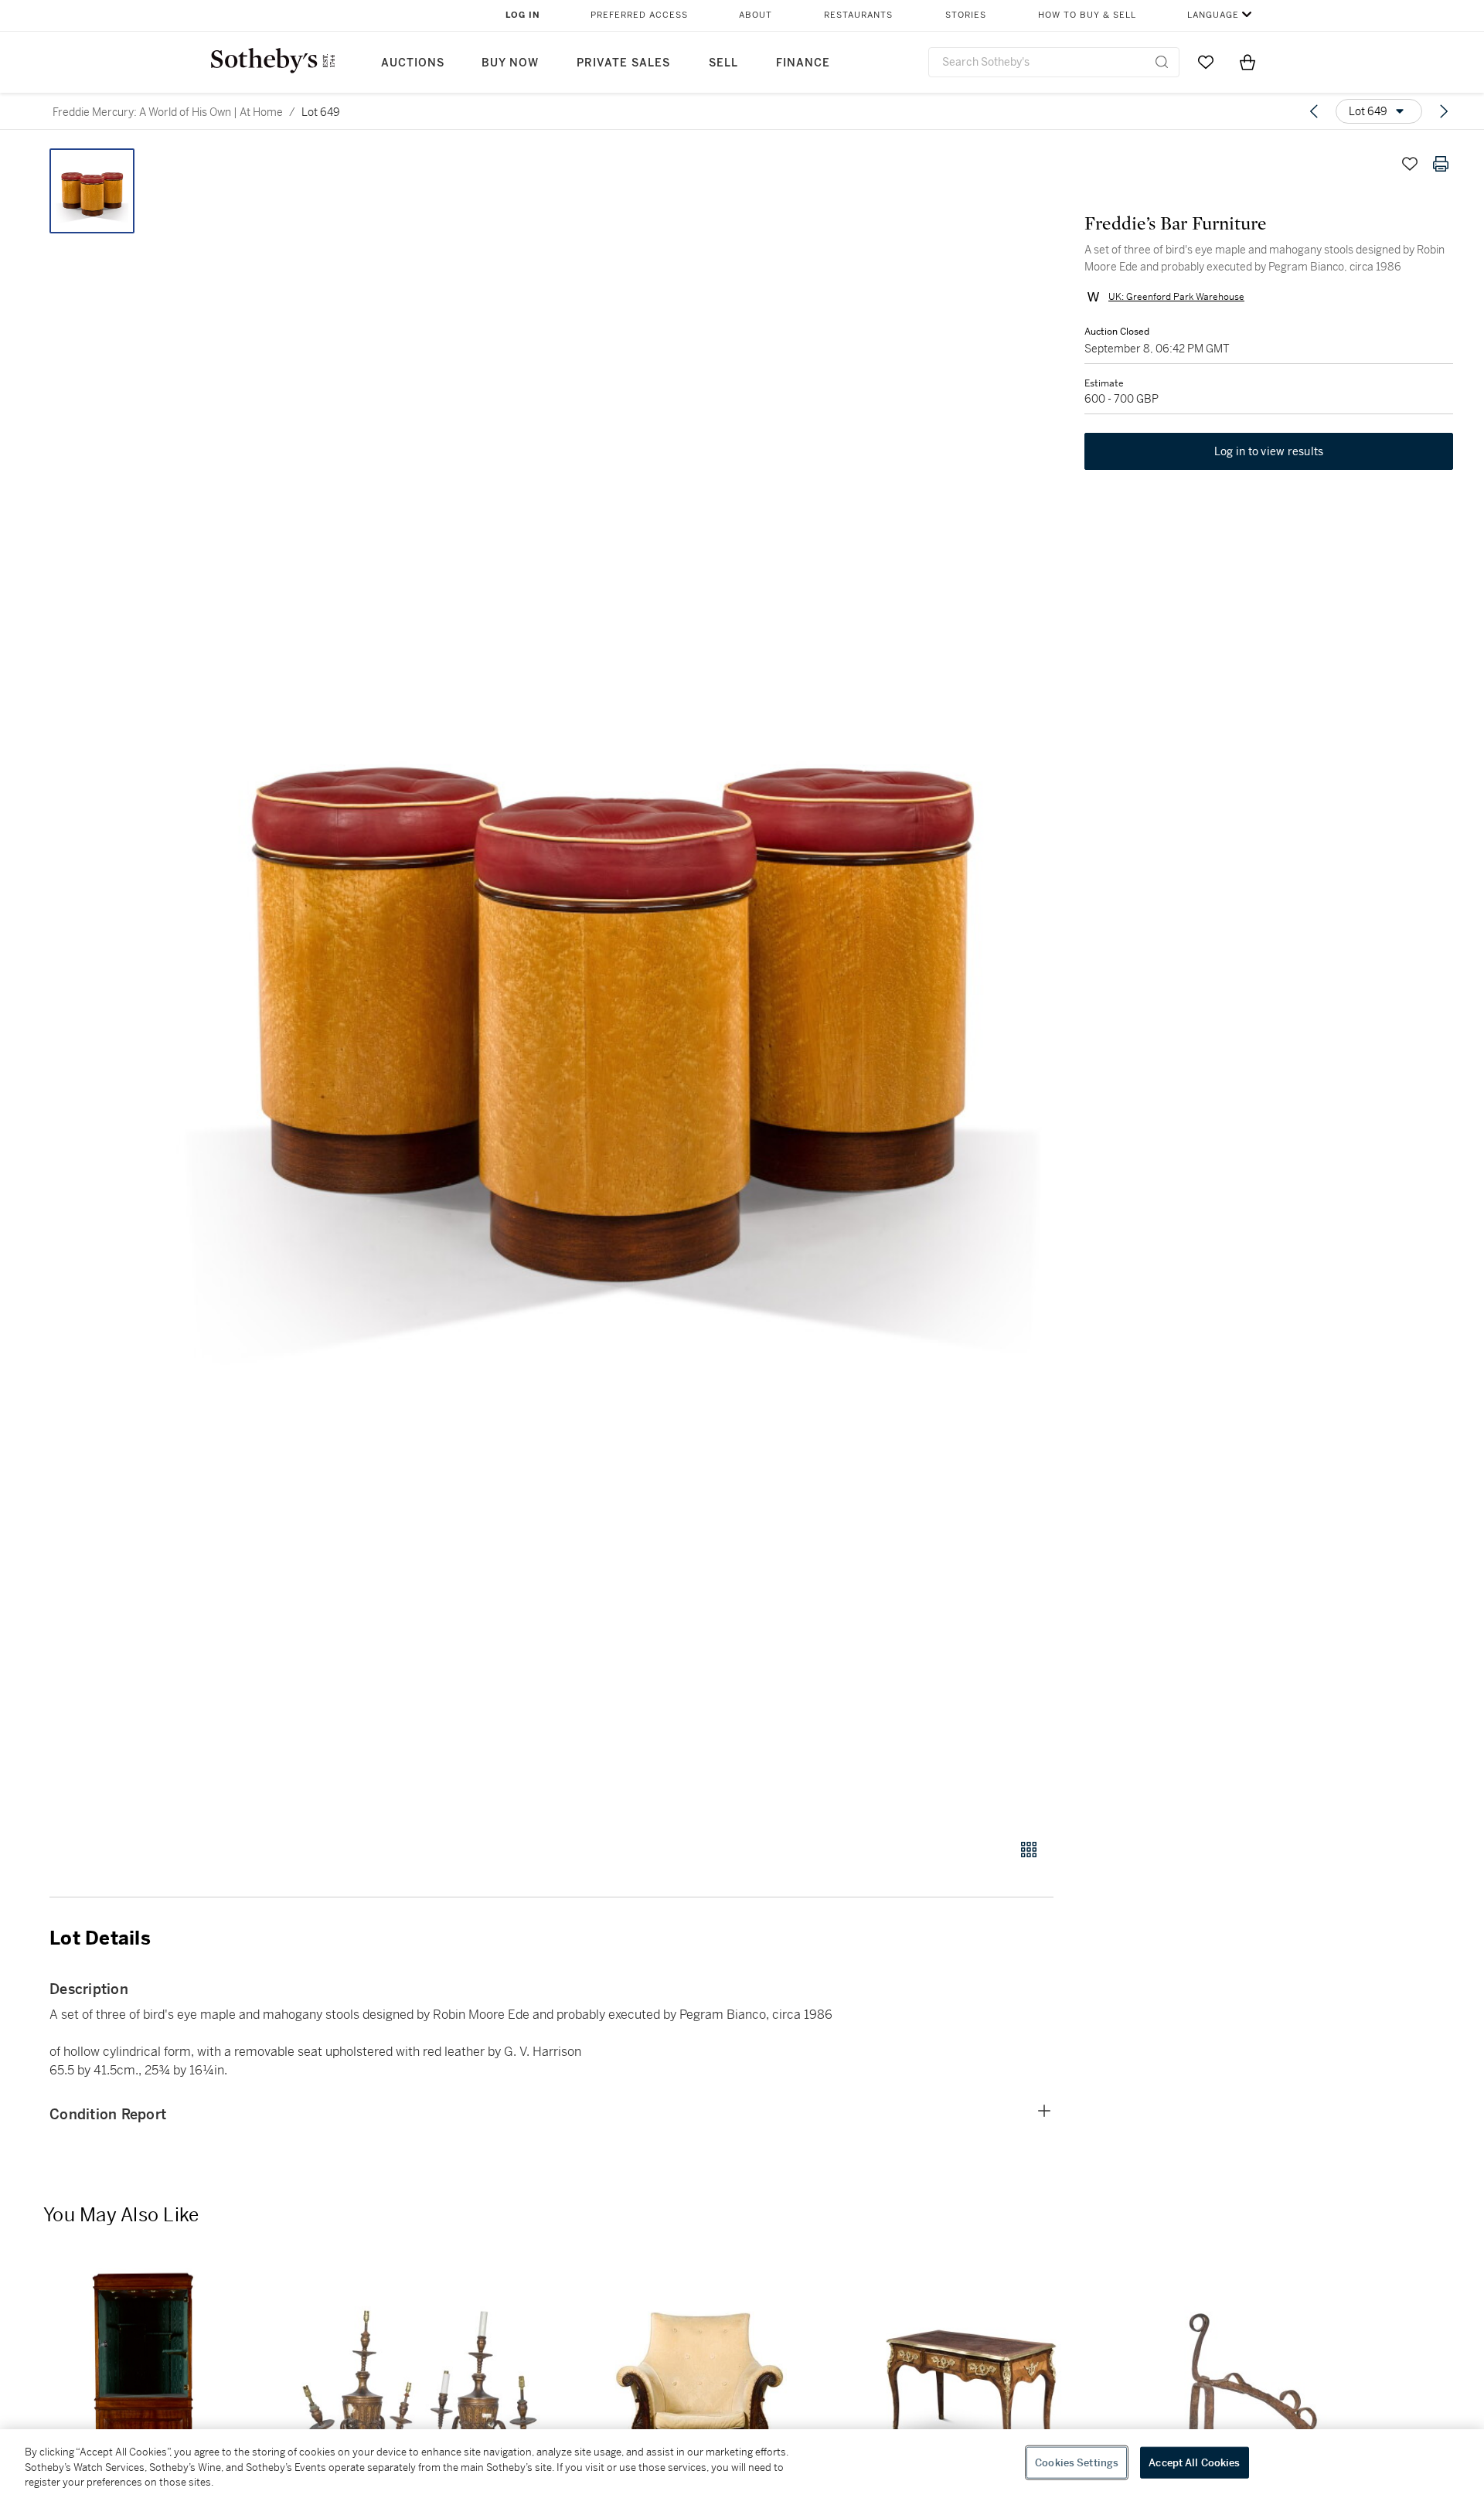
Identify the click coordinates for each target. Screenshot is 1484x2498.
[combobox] (1054, 62)
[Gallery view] (1029, 1850)
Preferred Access (639, 15)
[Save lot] (1410, 164)
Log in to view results (1269, 451)
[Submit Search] (1162, 62)
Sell (723, 63)
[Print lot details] (1441, 164)
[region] (742, 2464)
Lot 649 (321, 112)
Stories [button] (966, 15)
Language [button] (1213, 15)
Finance (803, 63)
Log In (523, 15)
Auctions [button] (413, 63)
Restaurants (858, 15)
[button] (611, 985)
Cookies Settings (1077, 2462)
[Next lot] (1444, 111)
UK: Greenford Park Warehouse (1176, 297)
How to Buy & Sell (1087, 15)
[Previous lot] (1314, 111)
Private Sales (623, 63)
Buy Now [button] (510, 63)
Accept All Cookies (1194, 2462)
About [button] (756, 15)
